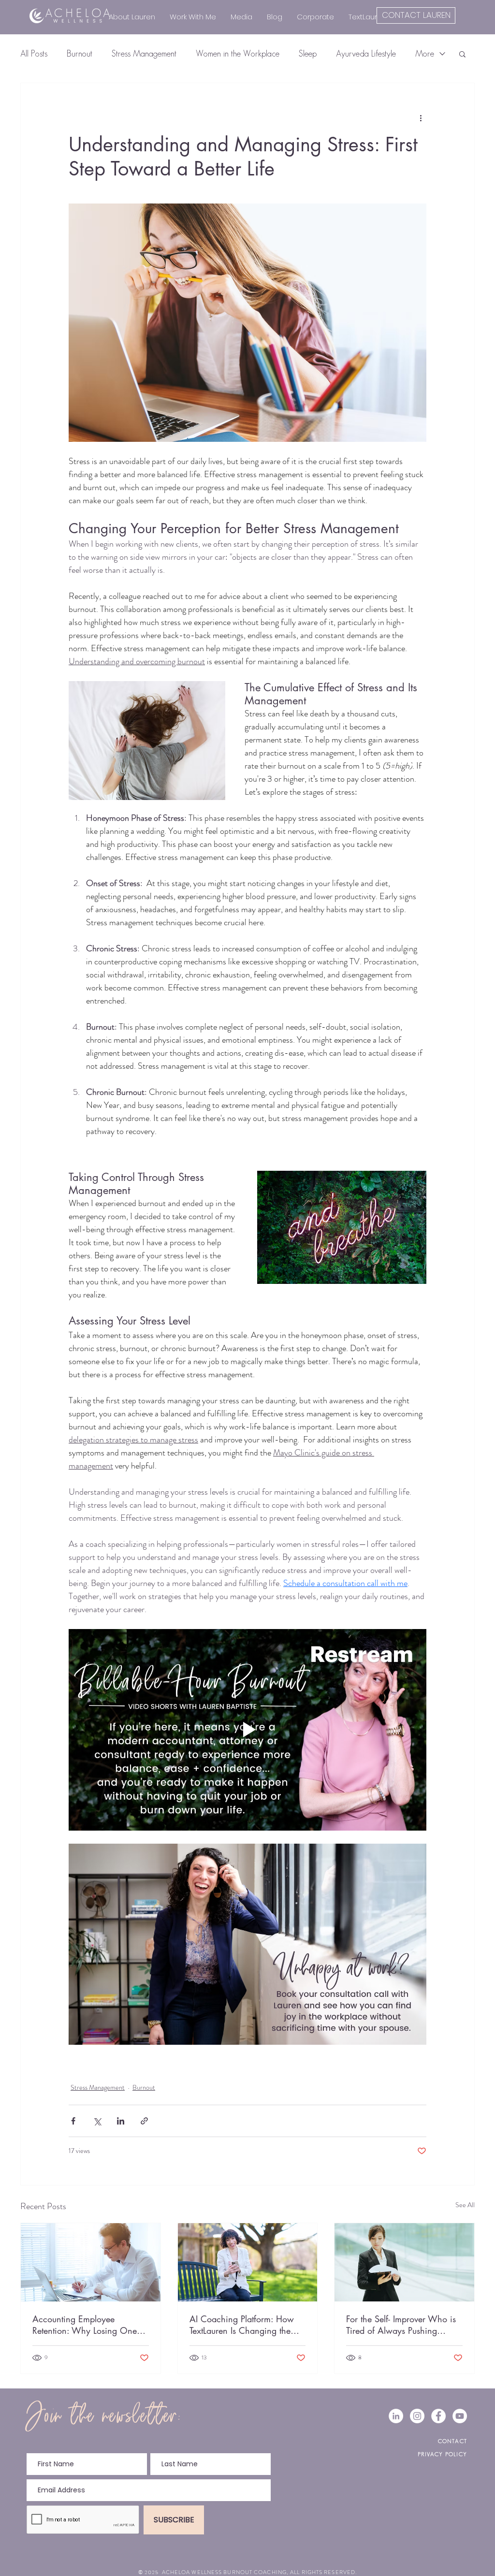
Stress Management (144, 54)
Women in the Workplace (238, 54)
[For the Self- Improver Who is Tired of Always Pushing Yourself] (404, 2262)
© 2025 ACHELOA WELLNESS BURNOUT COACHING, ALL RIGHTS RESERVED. (247, 2572)
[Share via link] (144, 2121)
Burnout (80, 54)
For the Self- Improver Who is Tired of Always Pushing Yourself (401, 2325)
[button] (462, 54)
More (425, 54)
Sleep (308, 54)
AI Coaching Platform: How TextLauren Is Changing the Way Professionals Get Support (242, 2325)
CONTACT (452, 2441)
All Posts (34, 54)
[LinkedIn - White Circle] (396, 2416)
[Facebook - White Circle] (438, 2416)
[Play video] (247, 1730)
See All (465, 2205)
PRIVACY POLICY (442, 2454)
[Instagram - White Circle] (417, 2416)
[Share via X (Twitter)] (97, 2121)
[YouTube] (460, 2416)
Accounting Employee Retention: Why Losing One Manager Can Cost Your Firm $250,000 (88, 2325)
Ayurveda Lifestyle (366, 54)
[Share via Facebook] (73, 2121)
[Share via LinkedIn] (121, 2121)
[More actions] (421, 118)
